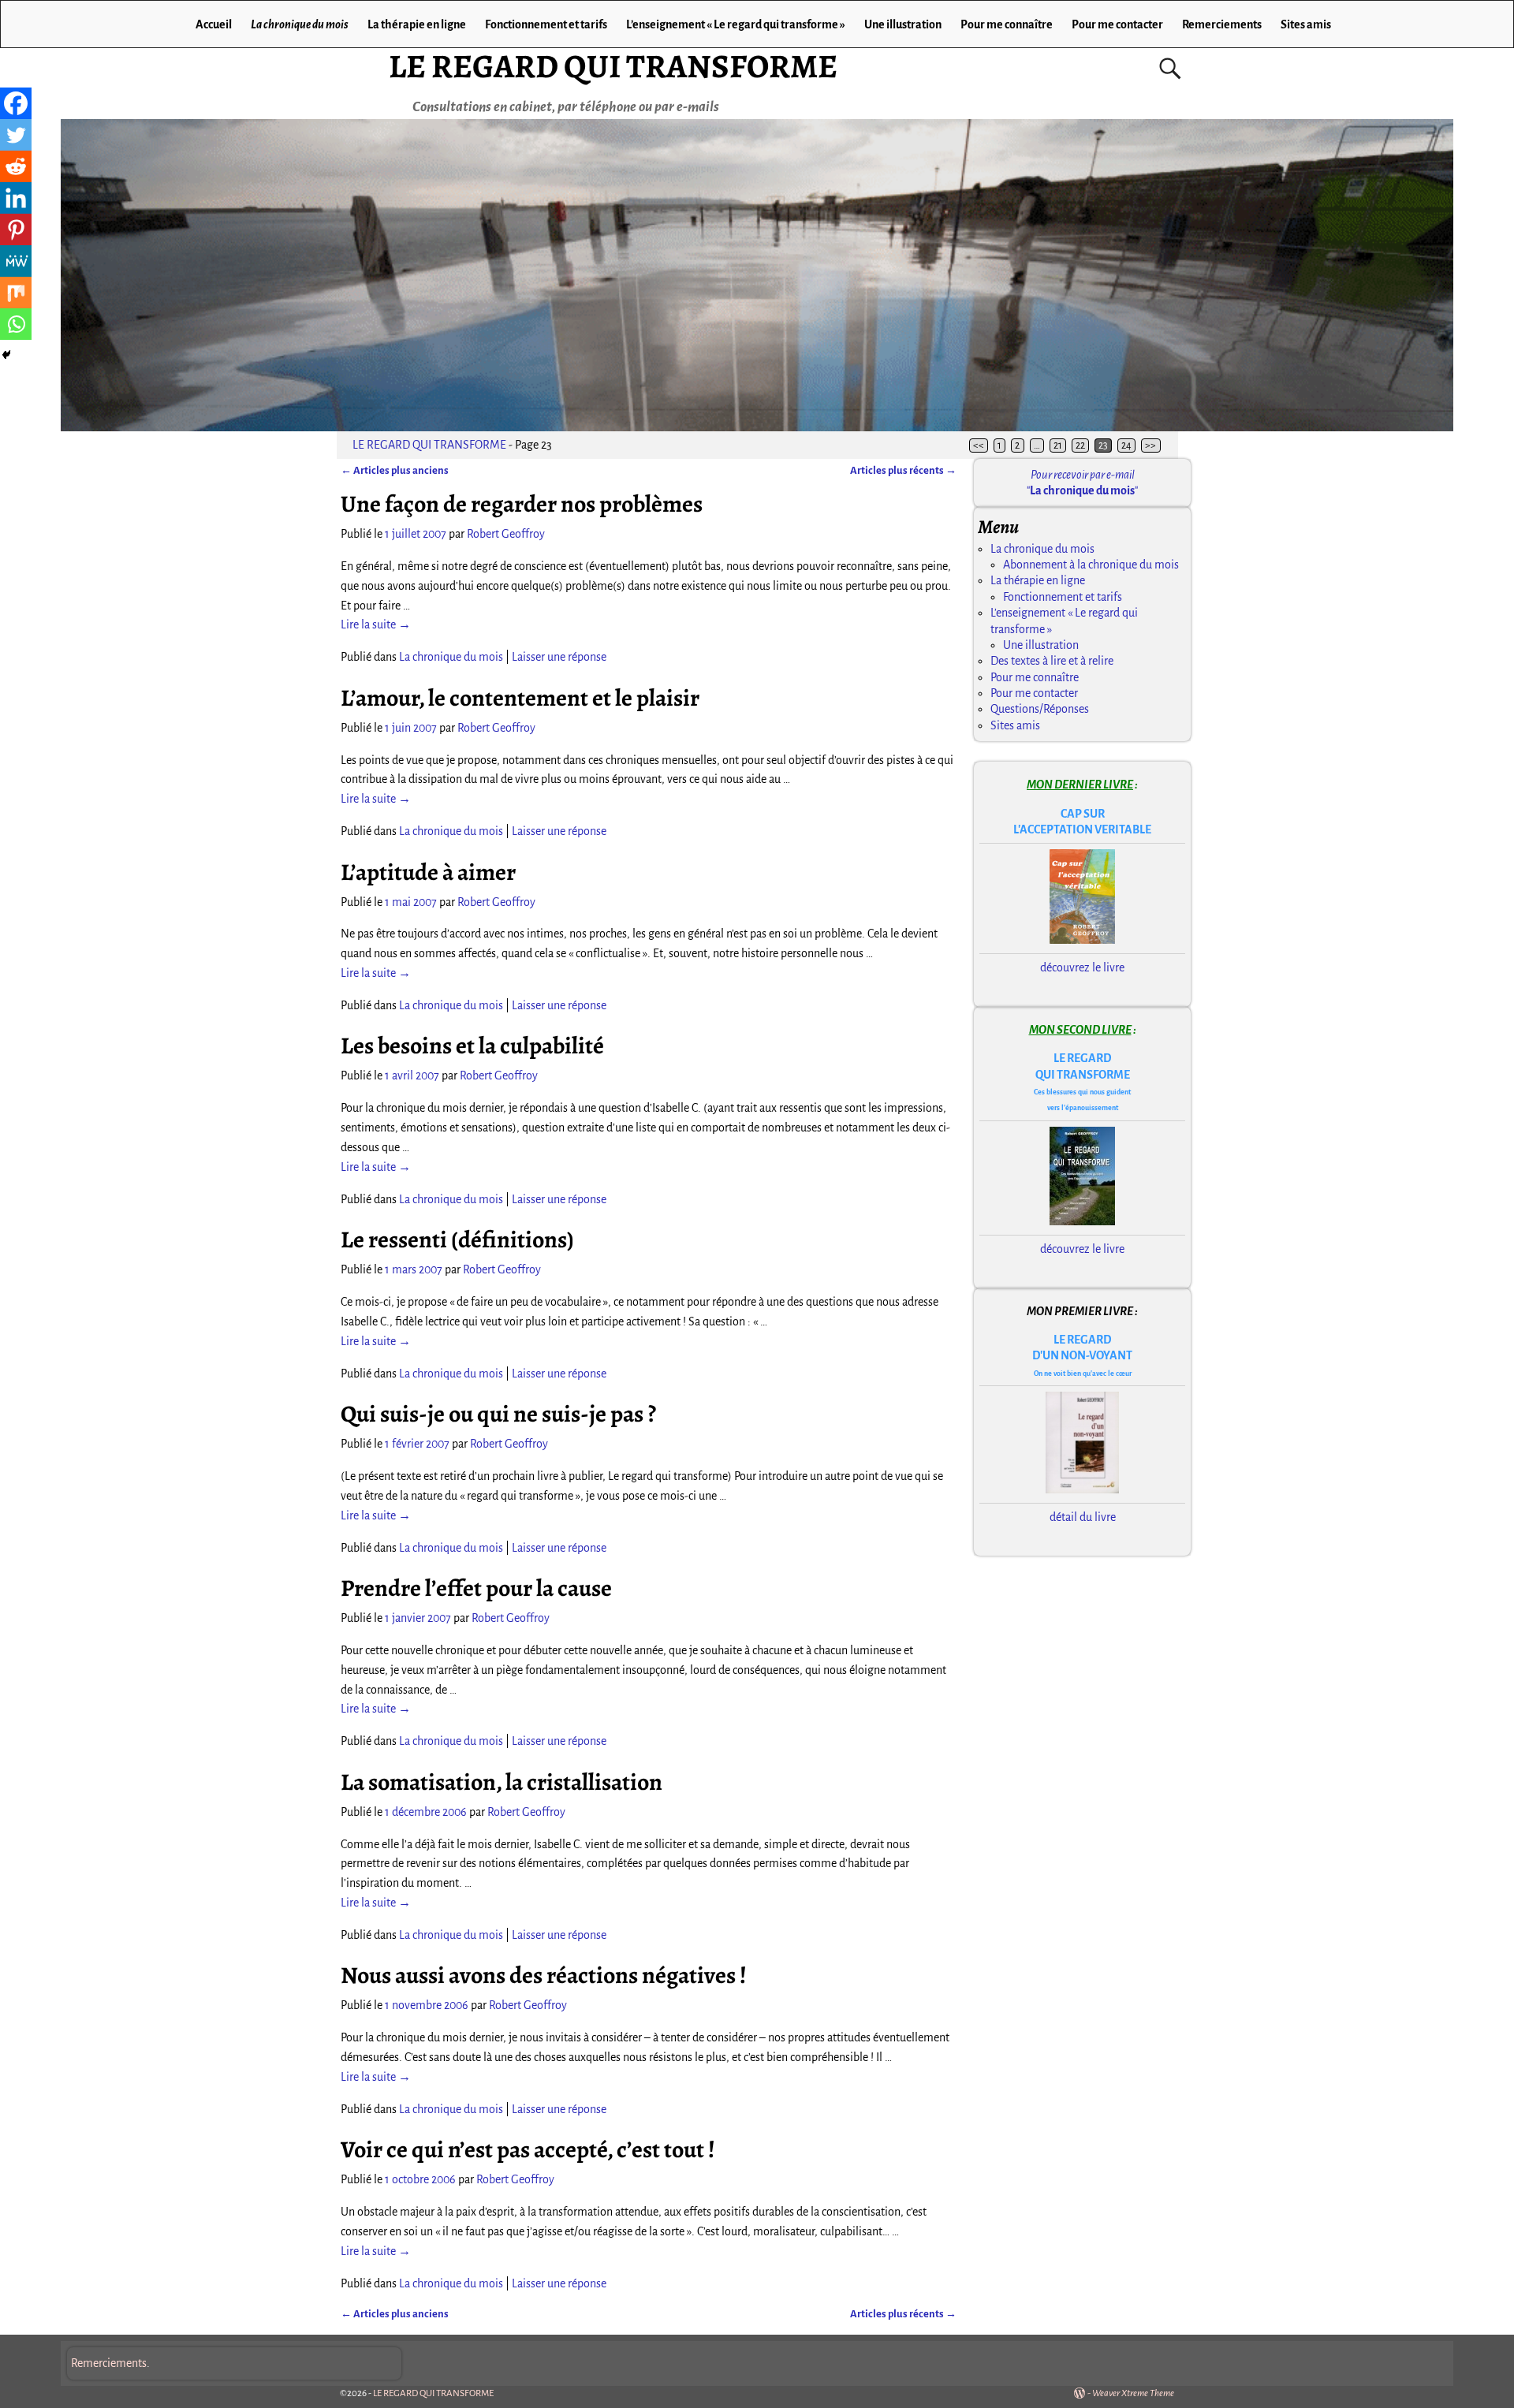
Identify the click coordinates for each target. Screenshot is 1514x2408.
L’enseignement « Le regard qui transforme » (736, 24)
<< (979, 445)
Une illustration (903, 24)
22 (1080, 445)
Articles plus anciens (395, 470)
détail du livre (1083, 1517)
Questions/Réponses (1040, 709)
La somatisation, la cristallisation (502, 1782)
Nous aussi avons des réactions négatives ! (544, 1975)
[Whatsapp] (16, 324)
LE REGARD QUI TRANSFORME (613, 66)
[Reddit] (16, 166)
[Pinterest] (16, 229)
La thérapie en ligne (417, 24)
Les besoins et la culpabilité (472, 1046)
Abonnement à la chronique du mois (1091, 565)
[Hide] (6, 355)
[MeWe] (16, 261)
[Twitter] (16, 135)
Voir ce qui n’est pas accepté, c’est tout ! (528, 2149)
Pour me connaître (1007, 24)
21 (1058, 445)
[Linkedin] (16, 198)
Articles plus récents (903, 470)
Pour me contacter (1117, 24)
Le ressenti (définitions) (457, 1239)
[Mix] (16, 293)
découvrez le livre (1082, 967)
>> (1150, 445)
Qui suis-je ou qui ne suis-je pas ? (498, 1414)
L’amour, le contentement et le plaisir (520, 698)
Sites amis (1306, 24)
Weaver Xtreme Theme (1133, 2393)
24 (1126, 445)
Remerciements (1222, 24)
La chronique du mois (300, 24)
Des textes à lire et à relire (1052, 661)
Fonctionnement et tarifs (546, 24)
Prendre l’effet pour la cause (476, 1588)
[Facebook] (16, 103)
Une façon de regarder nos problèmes (522, 504)
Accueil (214, 24)
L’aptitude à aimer (428, 872)
